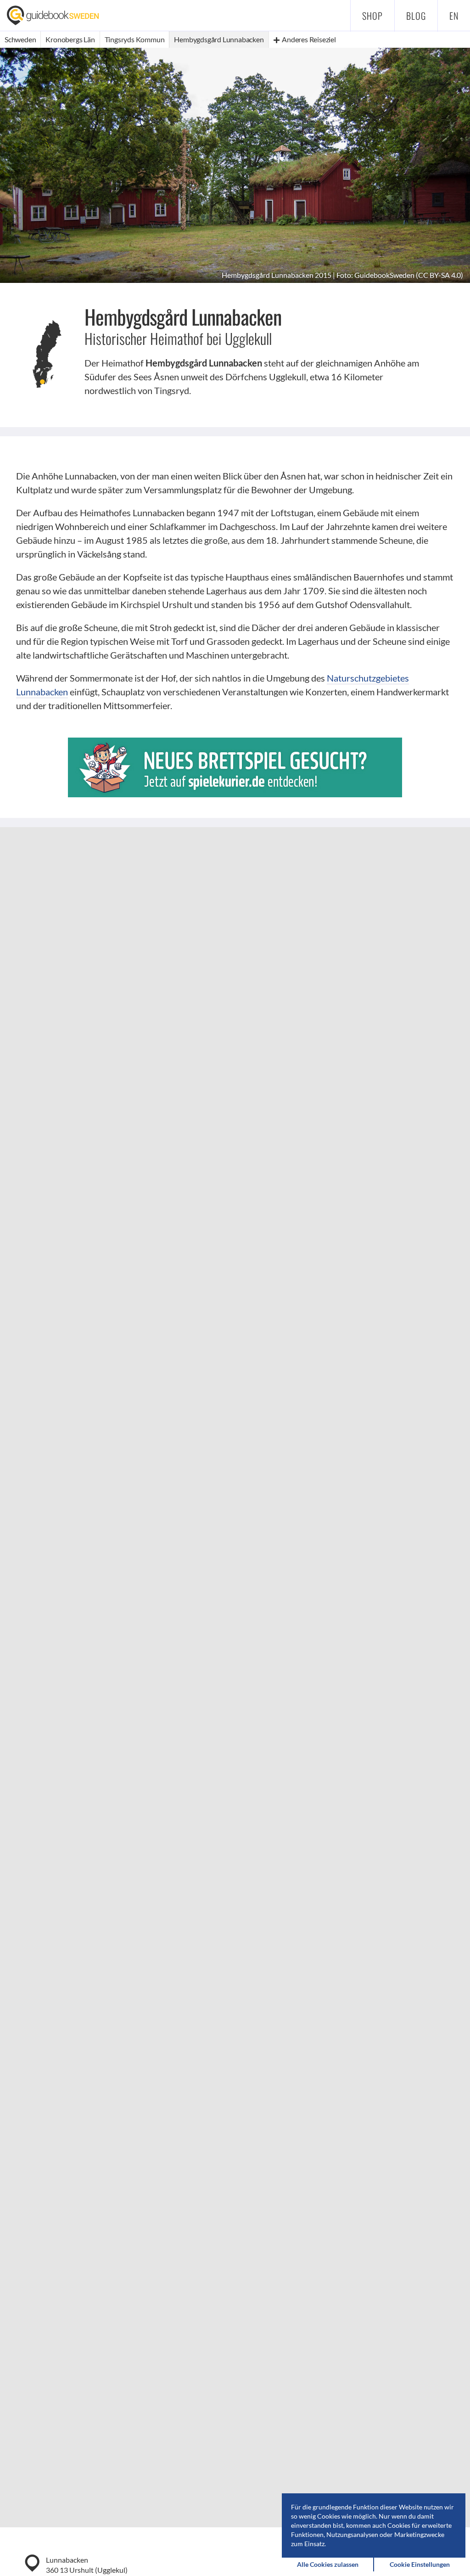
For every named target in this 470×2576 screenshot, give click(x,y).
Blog (416, 16)
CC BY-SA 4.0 (439, 275)
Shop (372, 16)
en (454, 16)
